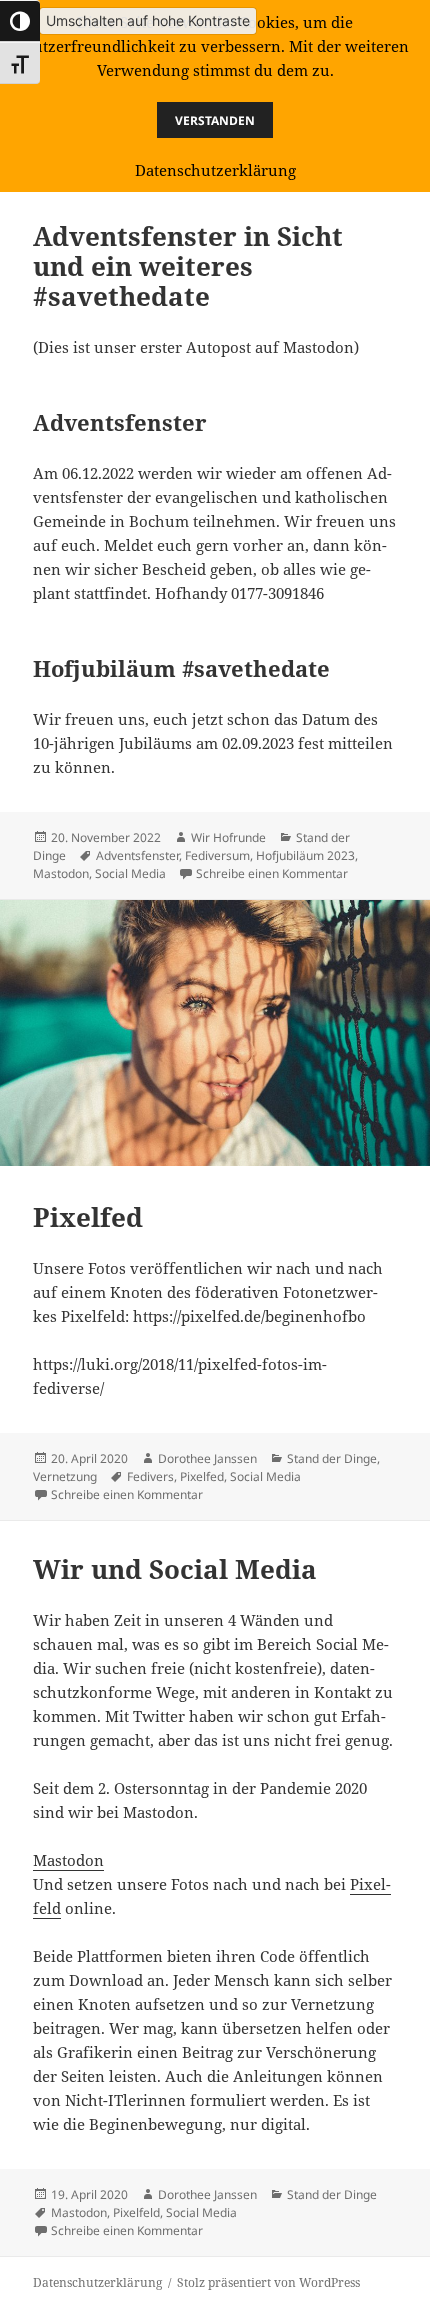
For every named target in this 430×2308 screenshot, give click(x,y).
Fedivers (150, 1476)
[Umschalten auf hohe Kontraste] (20, 21)
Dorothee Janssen (207, 1458)
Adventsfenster (137, 855)
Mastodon (61, 873)
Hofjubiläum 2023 (305, 855)
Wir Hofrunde (228, 837)
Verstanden (215, 120)
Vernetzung (65, 1476)
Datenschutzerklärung (97, 2282)
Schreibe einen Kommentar (272, 873)
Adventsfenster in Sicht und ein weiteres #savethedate (188, 266)
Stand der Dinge (332, 1458)
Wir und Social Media (175, 1569)
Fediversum (217, 855)
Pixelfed (88, 1217)
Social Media (130, 873)
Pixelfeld (136, 2212)
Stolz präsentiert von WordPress (268, 2282)
